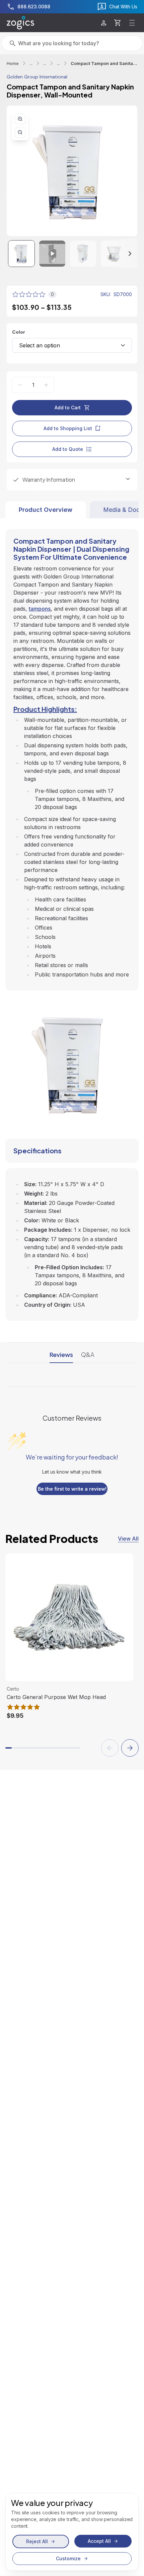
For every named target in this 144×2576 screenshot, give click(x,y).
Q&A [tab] (88, 1354)
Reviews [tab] (61, 1354)
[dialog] (72, 2532)
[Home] (20, 23)
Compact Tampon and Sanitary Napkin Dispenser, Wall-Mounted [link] (104, 63)
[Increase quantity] (46, 385)
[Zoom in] (20, 119)
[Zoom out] (20, 132)
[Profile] (104, 23)
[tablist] (72, 510)
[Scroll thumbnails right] (124, 254)
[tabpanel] (72, 920)
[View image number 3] (83, 254)
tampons (40, 609)
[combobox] (72, 345)
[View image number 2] (52, 254)
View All (128, 1539)
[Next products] (130, 1748)
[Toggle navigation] (132, 23)
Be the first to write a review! (72, 1489)
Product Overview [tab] (46, 510)
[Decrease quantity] (20, 385)
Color (19, 332)
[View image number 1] (21, 254)
